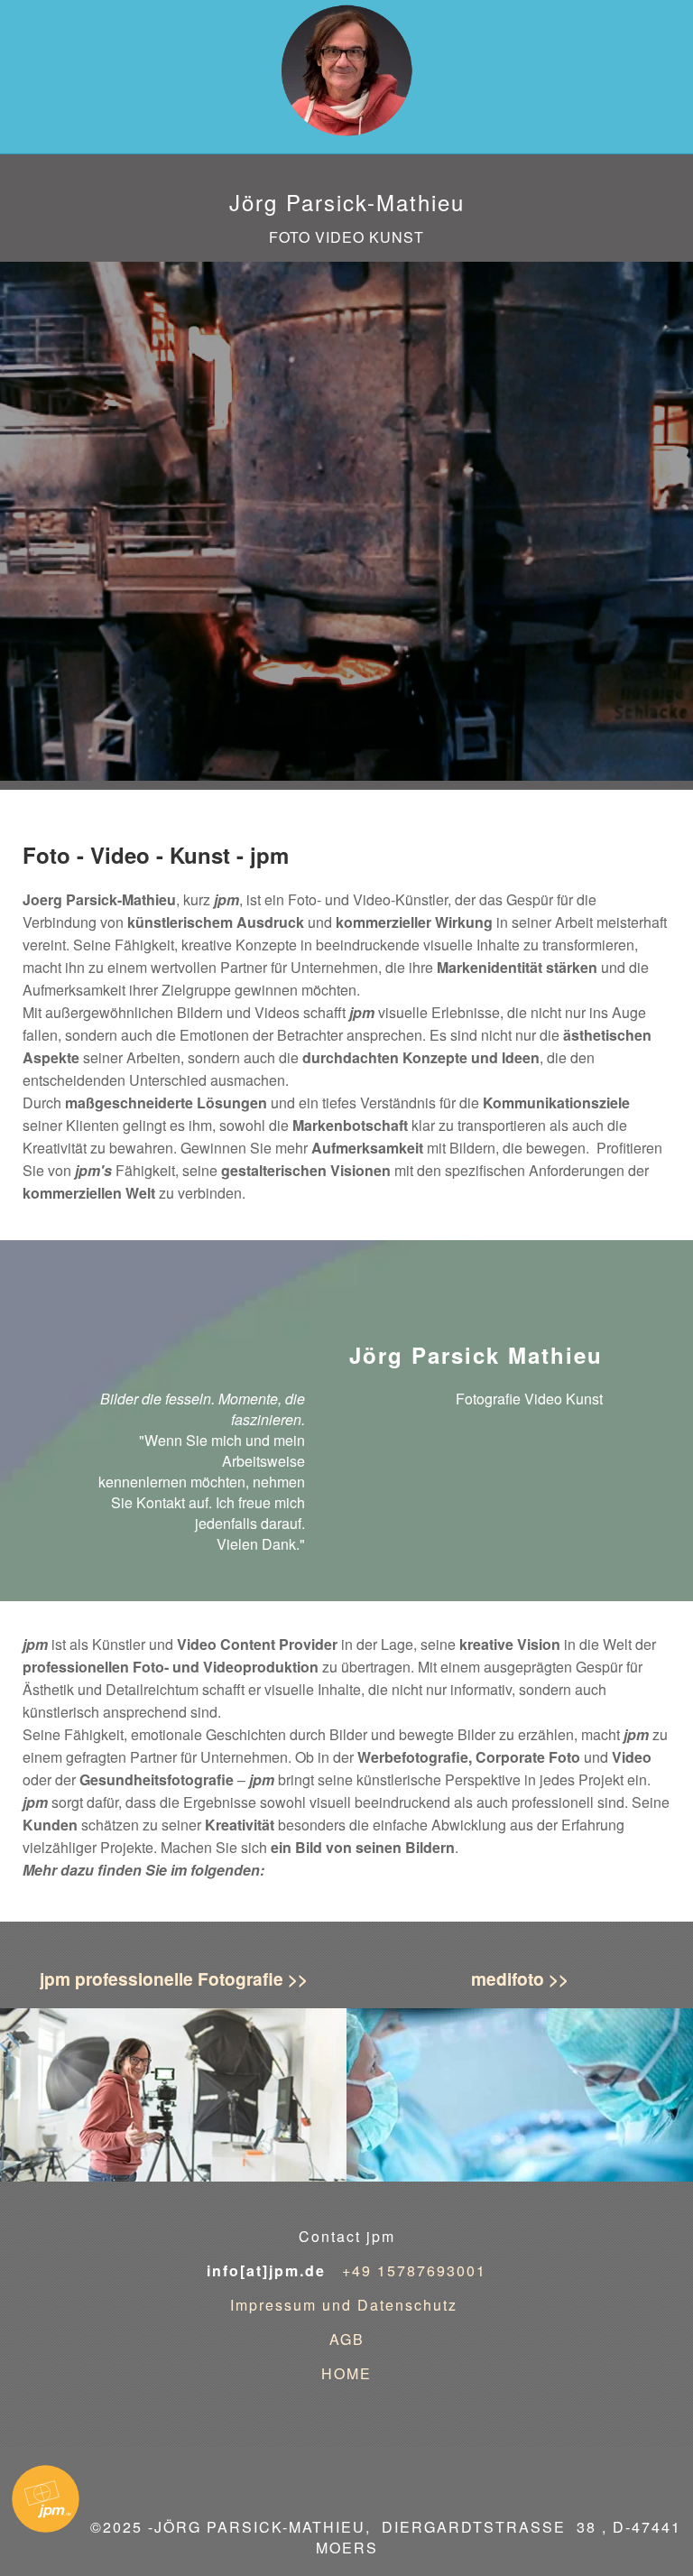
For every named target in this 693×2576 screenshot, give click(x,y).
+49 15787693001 (414, 2270)
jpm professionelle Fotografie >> (174, 1978)
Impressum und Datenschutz (346, 2305)
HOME (346, 2373)
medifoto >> (520, 1978)
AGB (347, 2339)
